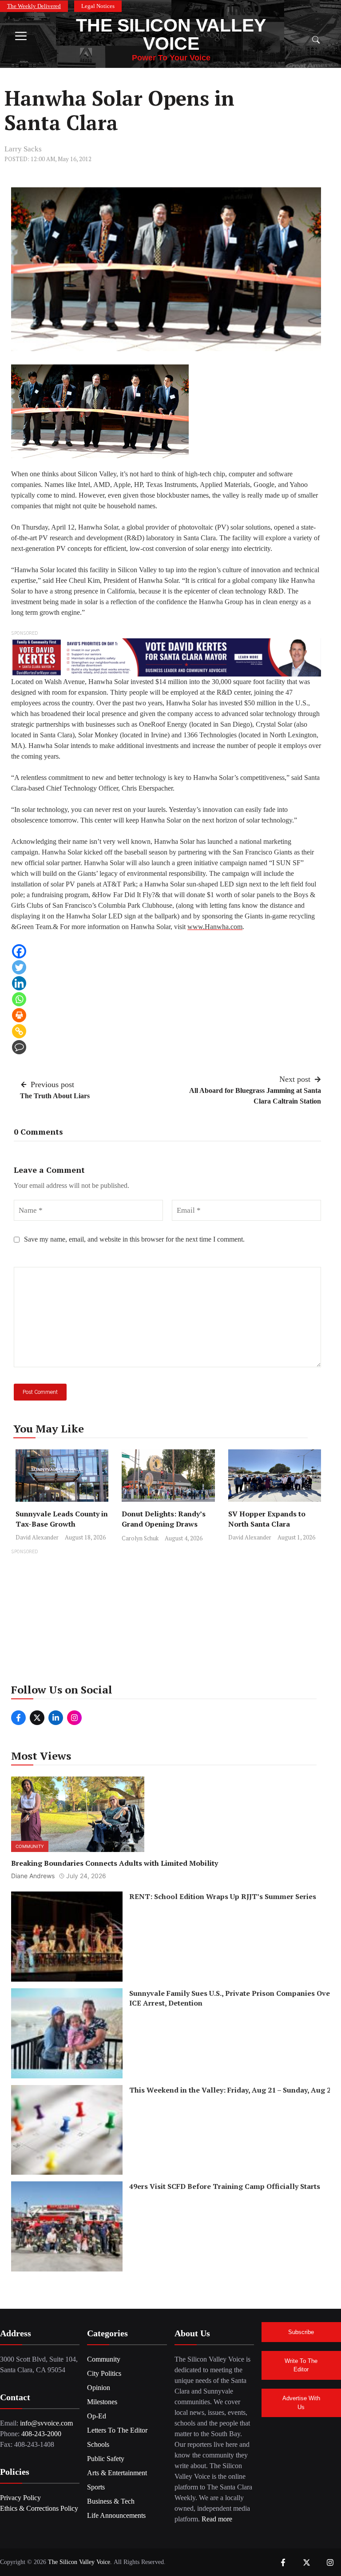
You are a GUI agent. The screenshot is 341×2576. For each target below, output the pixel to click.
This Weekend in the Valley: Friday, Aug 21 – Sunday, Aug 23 (232, 2090)
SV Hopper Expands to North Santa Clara (267, 1519)
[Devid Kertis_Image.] (166, 657)
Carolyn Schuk (140, 1538)
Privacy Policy (20, 2498)
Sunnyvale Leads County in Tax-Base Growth (62, 1519)
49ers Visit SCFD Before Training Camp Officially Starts (225, 2187)
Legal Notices (98, 6)
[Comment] (19, 1047)
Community (30, 1846)
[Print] (19, 1015)
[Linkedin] (19, 983)
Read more (217, 2519)
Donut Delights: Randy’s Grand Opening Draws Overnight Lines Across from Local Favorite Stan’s (167, 1529)
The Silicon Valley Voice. (80, 2562)
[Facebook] (19, 951)
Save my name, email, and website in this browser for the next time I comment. (134, 1239)
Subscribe (301, 2332)
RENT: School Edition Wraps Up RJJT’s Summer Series (223, 1897)
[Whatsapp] (19, 999)
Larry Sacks (23, 149)
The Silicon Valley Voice (171, 34)
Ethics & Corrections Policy (39, 2508)
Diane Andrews (33, 1876)
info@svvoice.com (46, 2423)
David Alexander (37, 1537)
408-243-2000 (41, 2434)
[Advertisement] (170, 1619)
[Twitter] (19, 967)
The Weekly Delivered (34, 6)
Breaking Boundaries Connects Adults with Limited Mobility (115, 1863)
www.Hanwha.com (215, 927)
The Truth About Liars (55, 1096)
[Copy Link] (19, 1031)
